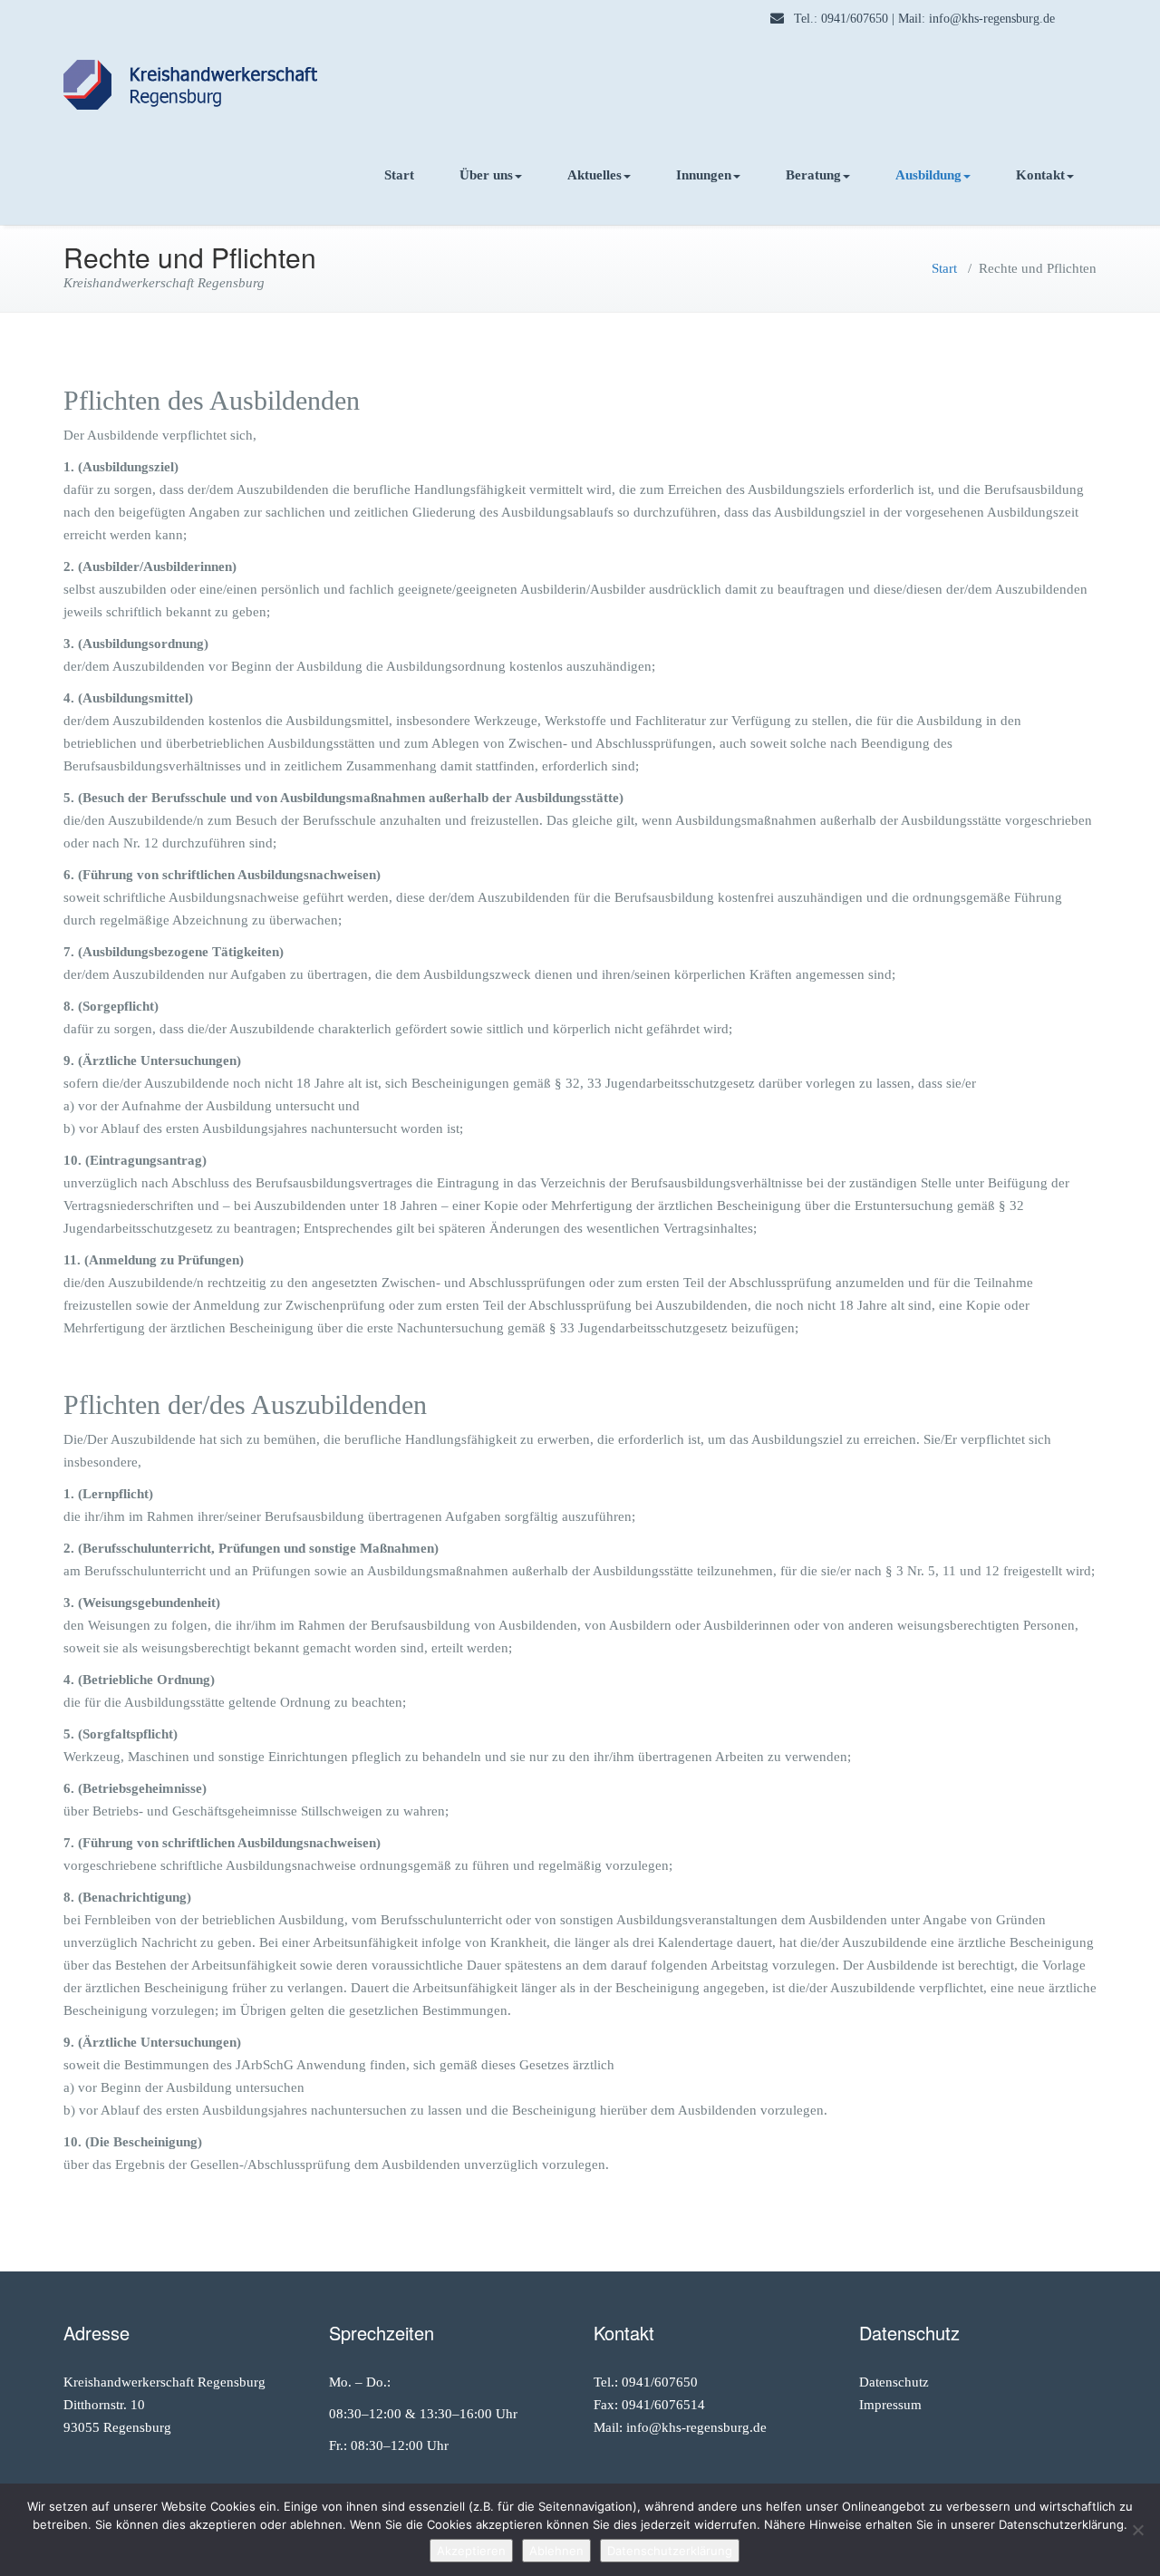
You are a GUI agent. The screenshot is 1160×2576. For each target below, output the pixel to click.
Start (399, 175)
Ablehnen (556, 2551)
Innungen (704, 175)
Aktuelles (594, 175)
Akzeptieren (471, 2551)
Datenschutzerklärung (670, 2551)
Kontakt (1040, 175)
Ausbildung (928, 175)
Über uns (486, 175)
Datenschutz (894, 2382)
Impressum (890, 2405)
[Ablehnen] (1137, 2530)
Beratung (813, 175)
